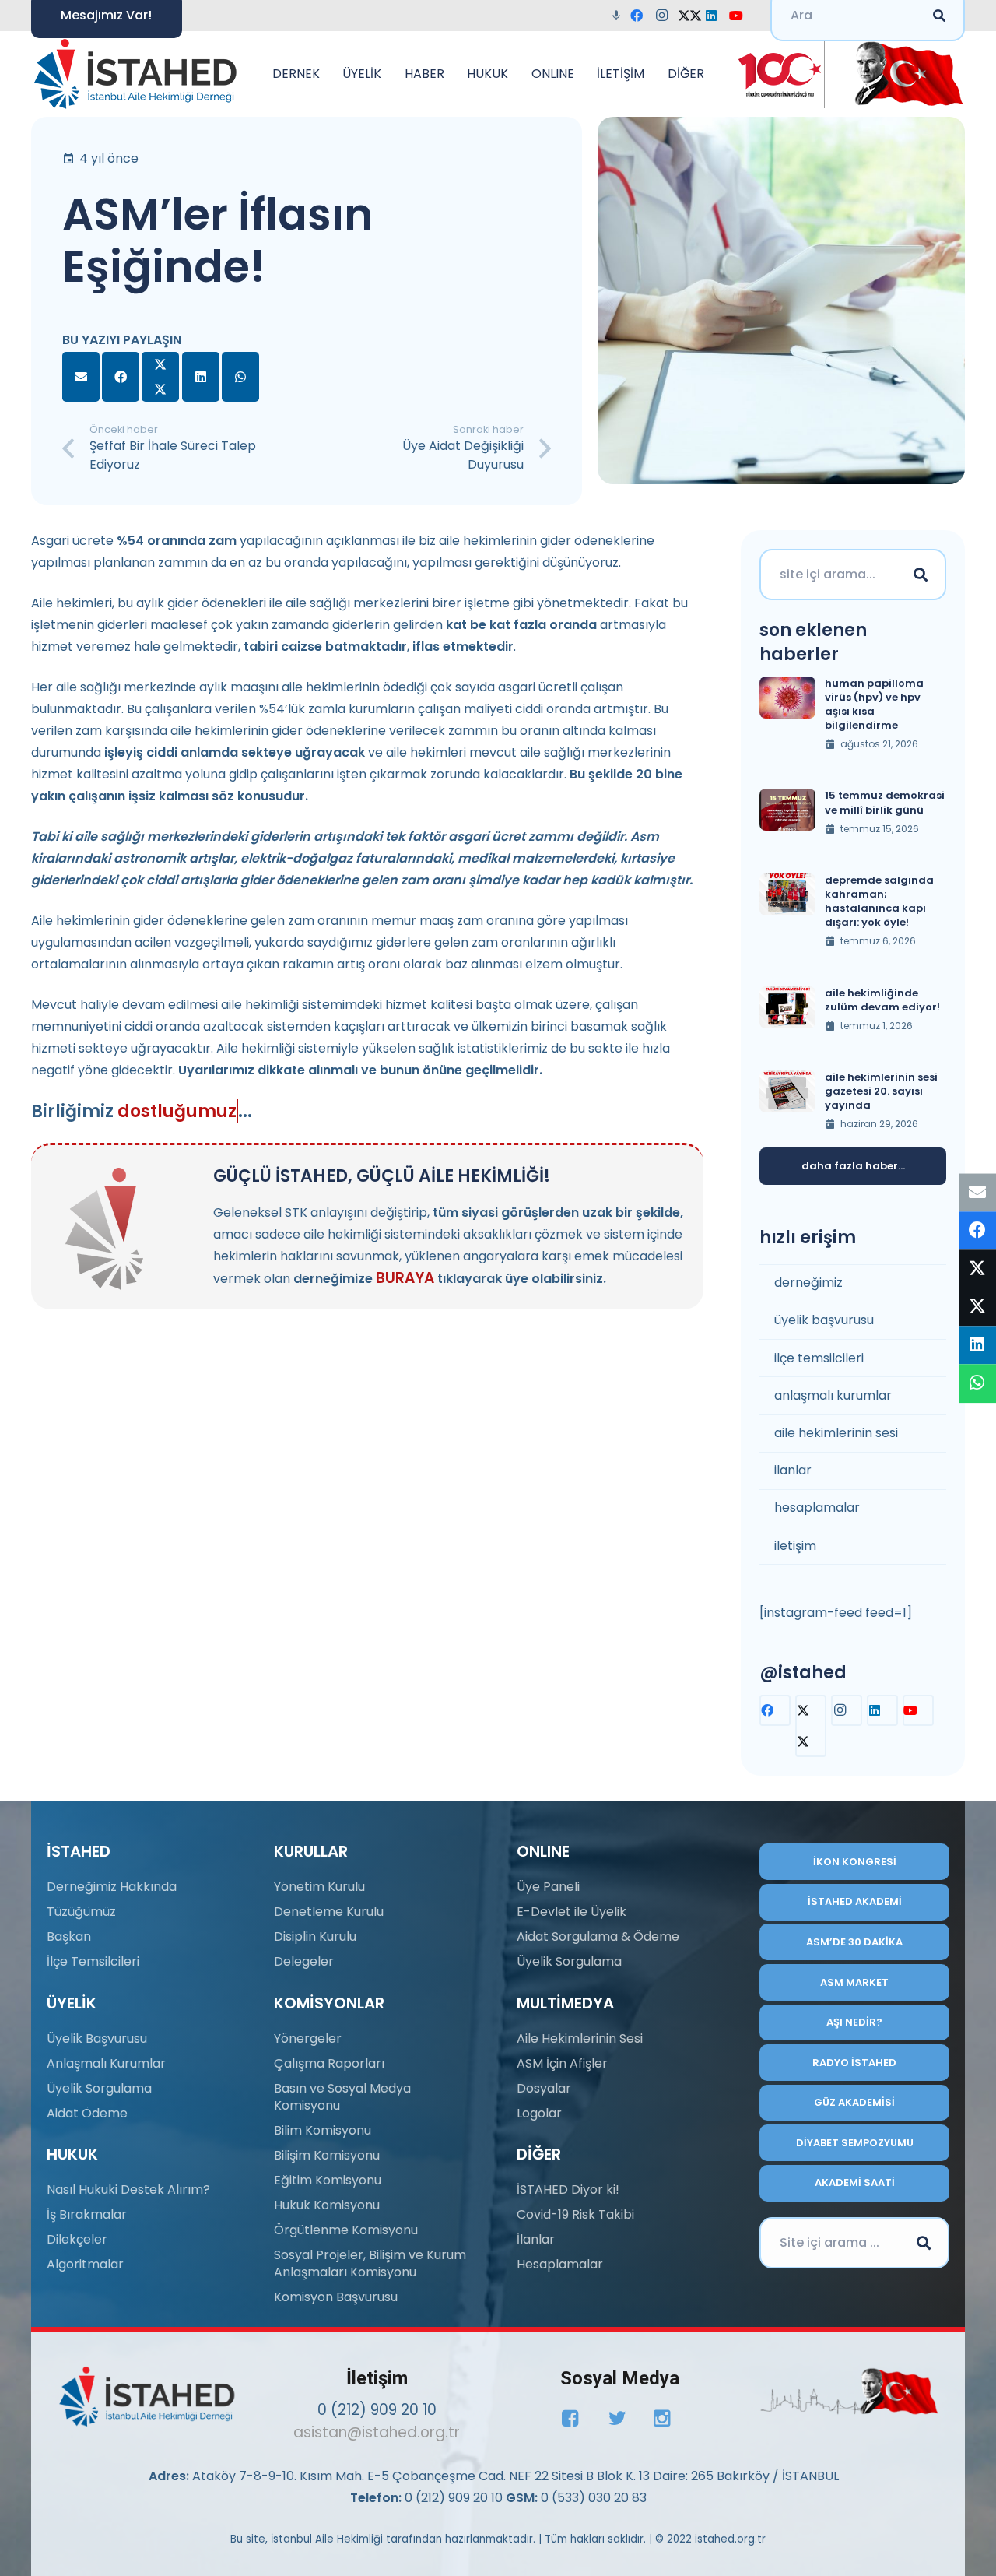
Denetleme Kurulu (329, 1912)
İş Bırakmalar (87, 2214)
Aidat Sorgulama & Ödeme (598, 1936)
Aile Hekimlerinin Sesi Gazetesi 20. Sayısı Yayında (881, 1091)
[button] (328, 74)
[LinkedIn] (716, 16)
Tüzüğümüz (81, 1912)
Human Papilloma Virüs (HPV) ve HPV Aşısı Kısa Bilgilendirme (874, 705)
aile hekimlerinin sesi (836, 1433)
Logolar (539, 2113)
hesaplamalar (817, 1508)
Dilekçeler (77, 2239)
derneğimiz (808, 1283)
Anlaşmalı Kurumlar (106, 2063)
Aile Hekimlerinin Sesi (580, 2038)
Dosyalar (544, 2088)
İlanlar (536, 2239)
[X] (691, 16)
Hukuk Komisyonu (327, 2205)
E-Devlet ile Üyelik (572, 1912)
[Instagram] (666, 16)
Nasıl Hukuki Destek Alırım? (128, 2189)
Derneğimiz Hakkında (112, 1887)
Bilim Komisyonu (323, 2130)
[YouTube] (741, 16)
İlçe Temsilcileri (93, 1961)
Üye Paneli (548, 1887)
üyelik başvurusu (824, 1320)
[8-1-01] (904, 74)
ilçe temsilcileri (819, 1358)
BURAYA (405, 1278)
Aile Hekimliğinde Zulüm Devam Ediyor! (882, 1000)
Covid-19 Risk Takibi (575, 2214)
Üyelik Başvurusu (97, 2038)
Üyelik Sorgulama (99, 2088)
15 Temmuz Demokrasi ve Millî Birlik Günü (885, 802)
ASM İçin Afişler (562, 2063)
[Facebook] (641, 16)
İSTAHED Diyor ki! (568, 2189)
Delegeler (304, 1961)
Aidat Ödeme (87, 2113)
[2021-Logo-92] (135, 74)
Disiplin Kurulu (315, 1936)
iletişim (795, 1546)
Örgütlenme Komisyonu (346, 2230)
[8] (849, 2391)
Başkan (69, 1936)
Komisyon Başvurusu (336, 2297)
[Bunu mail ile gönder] (81, 377)
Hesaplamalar (560, 2264)
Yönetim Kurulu (319, 1887)
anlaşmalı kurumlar (833, 1395)
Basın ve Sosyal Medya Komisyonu (342, 2097)
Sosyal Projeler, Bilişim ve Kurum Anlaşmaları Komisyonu (370, 2263)
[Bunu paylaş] (121, 377)
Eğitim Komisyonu (328, 2180)
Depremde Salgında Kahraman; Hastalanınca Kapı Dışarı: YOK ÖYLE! (879, 901)
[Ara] (921, 575)
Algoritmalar (85, 2264)
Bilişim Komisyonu (327, 2155)
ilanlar (793, 1470)
